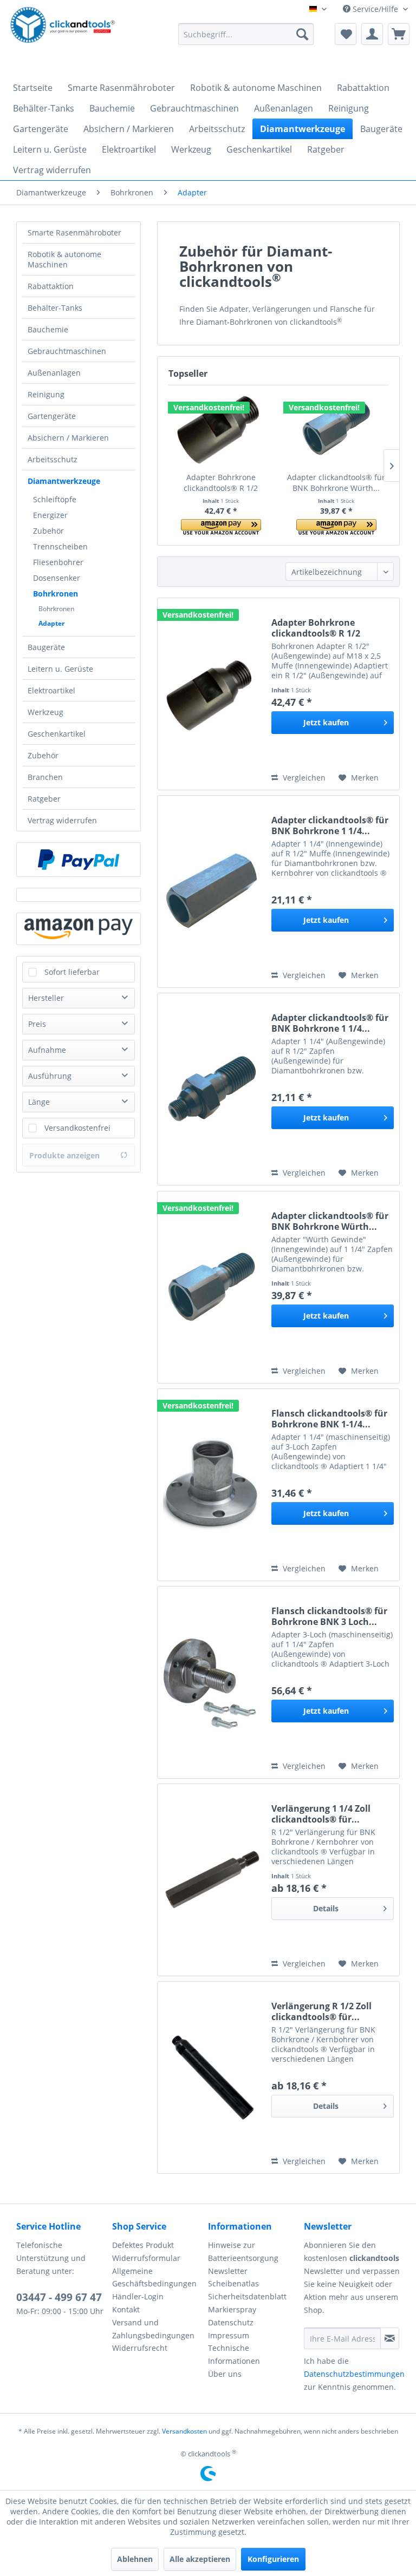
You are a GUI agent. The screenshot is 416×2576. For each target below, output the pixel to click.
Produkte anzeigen (64, 1155)
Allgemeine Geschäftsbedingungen (154, 2277)
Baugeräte (46, 647)
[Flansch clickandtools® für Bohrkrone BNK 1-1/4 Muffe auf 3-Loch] (212, 1485)
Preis (37, 1024)
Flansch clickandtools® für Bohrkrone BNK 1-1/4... (329, 1419)
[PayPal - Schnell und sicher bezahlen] (79, 860)
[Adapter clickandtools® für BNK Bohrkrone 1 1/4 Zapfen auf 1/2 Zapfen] (212, 1089)
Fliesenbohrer (58, 562)
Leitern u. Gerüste (60, 669)
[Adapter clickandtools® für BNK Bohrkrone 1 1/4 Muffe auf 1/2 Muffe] (212, 892)
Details (326, 1908)
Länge (39, 1102)
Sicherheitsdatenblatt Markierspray (247, 2303)
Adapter (51, 623)
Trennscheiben (60, 546)
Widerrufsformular (146, 2258)
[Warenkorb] (399, 34)
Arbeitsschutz (53, 459)
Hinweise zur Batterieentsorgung (243, 2251)
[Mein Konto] (372, 34)
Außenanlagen (54, 373)
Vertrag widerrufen (62, 820)
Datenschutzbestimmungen (354, 2374)
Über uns (225, 2374)
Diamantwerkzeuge (64, 481)
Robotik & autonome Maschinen (64, 259)
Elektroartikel (51, 690)
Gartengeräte (52, 416)
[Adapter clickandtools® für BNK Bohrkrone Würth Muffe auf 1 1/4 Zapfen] (336, 429)
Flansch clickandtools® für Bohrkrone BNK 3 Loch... (329, 1616)
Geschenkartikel (57, 734)
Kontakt (126, 2309)
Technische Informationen (234, 2354)
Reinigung (46, 394)
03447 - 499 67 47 (59, 2297)
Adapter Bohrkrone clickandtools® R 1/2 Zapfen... (221, 483)
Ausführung (50, 1076)
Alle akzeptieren (200, 2559)
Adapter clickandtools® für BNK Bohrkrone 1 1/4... (330, 825)
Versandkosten (184, 2431)
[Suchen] (302, 34)
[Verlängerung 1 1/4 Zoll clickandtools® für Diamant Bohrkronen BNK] (212, 1880)
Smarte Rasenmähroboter (74, 232)
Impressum (229, 2335)
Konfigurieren (273, 2559)
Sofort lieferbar (72, 972)
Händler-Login (138, 2296)
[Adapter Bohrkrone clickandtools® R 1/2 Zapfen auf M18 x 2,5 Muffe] (221, 429)
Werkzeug (45, 712)
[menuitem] (246, 34)
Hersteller (46, 998)
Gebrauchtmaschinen (67, 351)
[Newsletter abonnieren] (390, 2338)
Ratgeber (44, 799)
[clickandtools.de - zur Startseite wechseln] (63, 37)
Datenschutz (231, 2322)
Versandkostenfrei (77, 1128)
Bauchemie (48, 329)
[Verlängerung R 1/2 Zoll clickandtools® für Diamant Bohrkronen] (212, 2077)
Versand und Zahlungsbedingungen (153, 2329)
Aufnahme (47, 1050)
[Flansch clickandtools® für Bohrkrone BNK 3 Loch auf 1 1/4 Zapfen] (212, 1682)
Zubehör (48, 531)
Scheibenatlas (233, 2283)
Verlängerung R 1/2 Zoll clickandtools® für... (321, 2011)
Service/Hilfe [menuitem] (375, 9)
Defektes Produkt (143, 2245)
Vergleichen (303, 778)
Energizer (50, 515)
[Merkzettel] (346, 34)
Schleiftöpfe (55, 499)
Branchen (45, 777)
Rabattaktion (51, 286)
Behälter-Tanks (55, 308)
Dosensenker (57, 578)
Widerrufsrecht (140, 2348)
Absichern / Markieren (68, 438)
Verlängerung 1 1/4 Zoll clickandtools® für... (321, 1814)
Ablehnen (135, 2559)
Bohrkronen (56, 594)
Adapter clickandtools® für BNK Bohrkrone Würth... (336, 483)
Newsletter (228, 2271)
